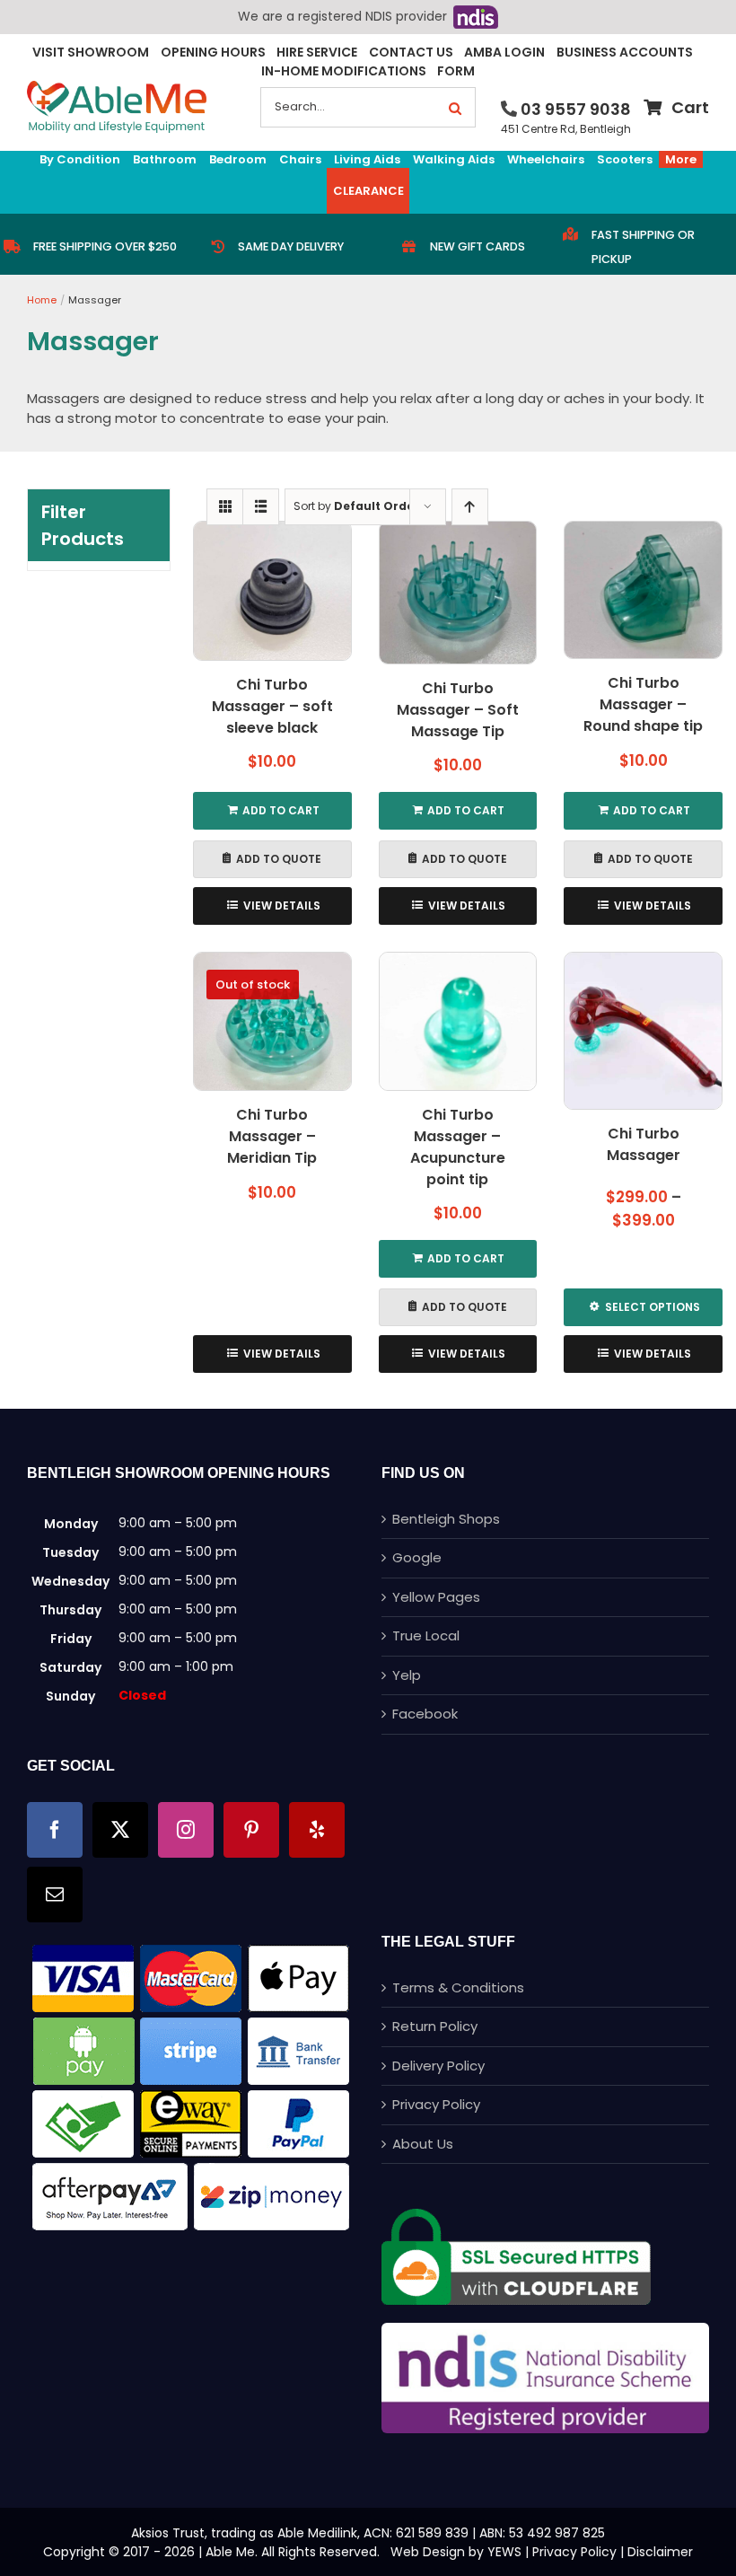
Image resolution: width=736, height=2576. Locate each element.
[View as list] (261, 507)
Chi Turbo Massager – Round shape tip (643, 704)
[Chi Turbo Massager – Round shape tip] (643, 590)
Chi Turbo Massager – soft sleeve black (272, 706)
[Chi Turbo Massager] (643, 1031)
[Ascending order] (470, 507)
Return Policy (435, 2026)
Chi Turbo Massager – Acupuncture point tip (458, 1147)
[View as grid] (225, 507)
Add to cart (281, 810)
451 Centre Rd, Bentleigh (566, 129)
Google (417, 1557)
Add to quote (279, 859)
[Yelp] (317, 1830)
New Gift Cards (478, 246)
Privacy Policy (436, 2104)
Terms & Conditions (458, 1987)
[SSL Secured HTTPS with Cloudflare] (516, 2216)
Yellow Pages (436, 1597)
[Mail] (55, 1895)
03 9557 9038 (576, 109)
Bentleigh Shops (446, 1519)
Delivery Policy (438, 2066)
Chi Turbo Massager (644, 1144)
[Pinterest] (251, 1830)
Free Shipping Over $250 (105, 246)
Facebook (425, 1714)
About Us (423, 2144)
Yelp (407, 1675)
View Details (282, 906)
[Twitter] (120, 1830)
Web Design (428, 2552)
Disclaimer (660, 2552)
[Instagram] (186, 1830)
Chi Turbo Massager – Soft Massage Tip (458, 710)
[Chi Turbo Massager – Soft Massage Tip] (458, 593)
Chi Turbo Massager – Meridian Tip (272, 1136)
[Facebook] (55, 1830)
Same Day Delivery (291, 246)
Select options (653, 1307)
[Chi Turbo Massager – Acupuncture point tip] (458, 1021)
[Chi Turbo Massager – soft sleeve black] (272, 591)
